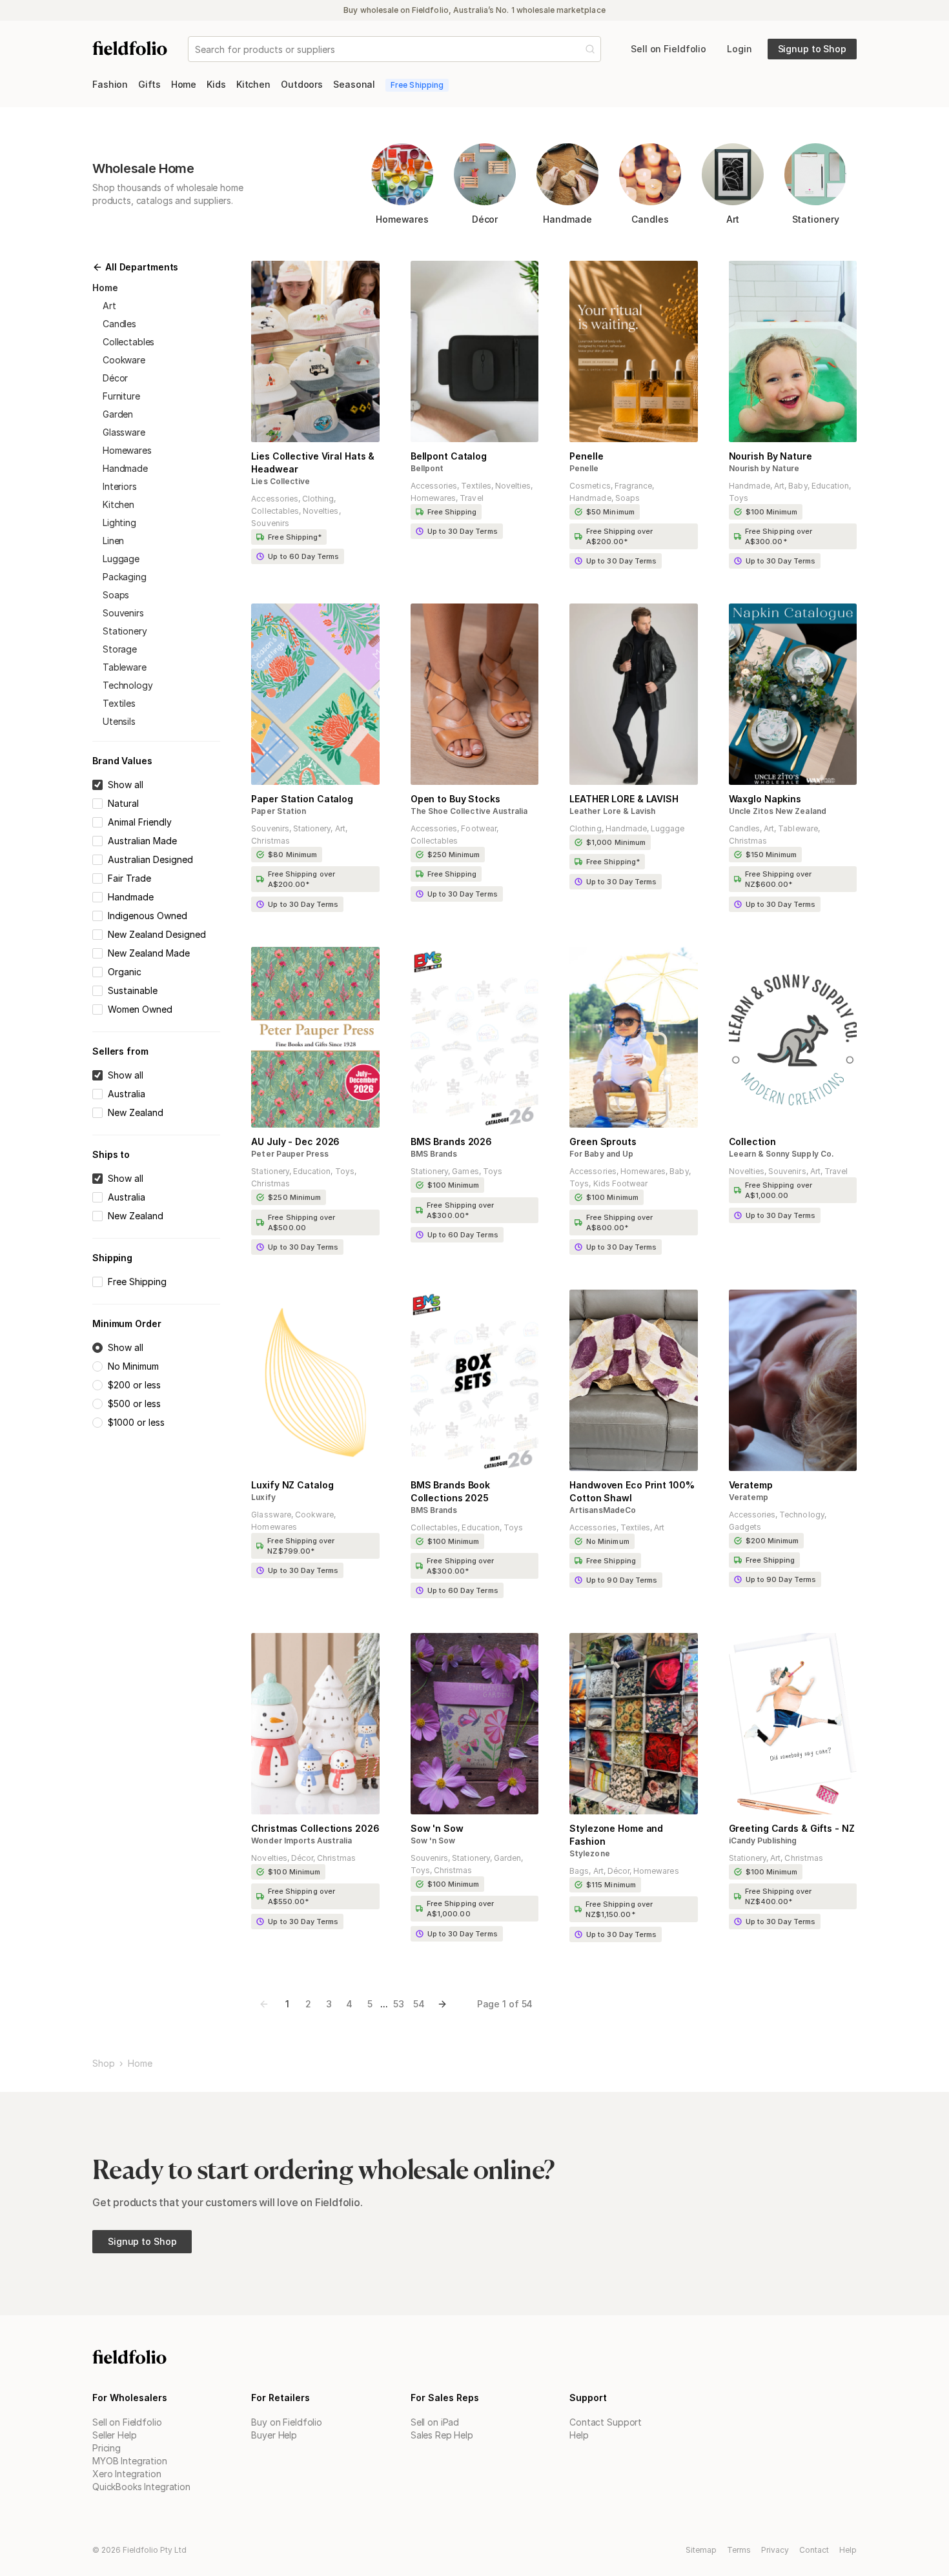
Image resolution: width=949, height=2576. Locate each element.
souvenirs (123, 613)
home (140, 2064)
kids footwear (621, 1183)
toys (739, 498)
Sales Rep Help (442, 2435)
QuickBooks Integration (141, 2487)
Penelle (584, 468)
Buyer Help (274, 2435)
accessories (275, 499)
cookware (124, 360)
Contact (814, 2550)
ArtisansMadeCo (603, 1510)
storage (120, 649)
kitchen (118, 504)
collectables (128, 342)
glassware (124, 432)
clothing (318, 499)
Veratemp (749, 1497)
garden (118, 414)
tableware (125, 667)
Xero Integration (127, 2474)
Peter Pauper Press (290, 1154)
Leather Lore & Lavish (612, 811)
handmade (125, 468)
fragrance (633, 486)
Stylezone (589, 1853)
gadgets (745, 1527)
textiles (119, 703)
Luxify (263, 1497)
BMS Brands (434, 1154)
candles (119, 324)
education (830, 486)
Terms (739, 2550)
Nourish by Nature (764, 468)
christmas (270, 841)
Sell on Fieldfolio (127, 2422)
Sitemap (701, 2550)
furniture (121, 396)
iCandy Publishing (763, 1841)
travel (471, 498)
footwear (478, 828)
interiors (120, 486)
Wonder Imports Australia (301, 1841)
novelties (321, 511)
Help (579, 2435)
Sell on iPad (435, 2422)
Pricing (107, 2448)
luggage (121, 559)
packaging (125, 577)
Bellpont (427, 468)
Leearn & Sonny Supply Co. (781, 1154)
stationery (125, 631)
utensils (119, 721)
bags (579, 1871)
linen (113, 541)
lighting (119, 522)
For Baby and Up (601, 1154)
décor (115, 378)
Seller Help (114, 2435)
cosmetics (590, 486)
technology (128, 685)
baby (798, 486)
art (109, 306)
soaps (116, 595)
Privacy (775, 2550)
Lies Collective (281, 481)
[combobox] (196, 49)
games (465, 1171)
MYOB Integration (130, 2461)
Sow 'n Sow (433, 1841)
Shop (103, 2064)
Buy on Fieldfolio (287, 2422)
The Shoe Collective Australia (469, 811)
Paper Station (279, 811)
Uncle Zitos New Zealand (778, 811)
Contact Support (606, 2422)
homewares (127, 450)
